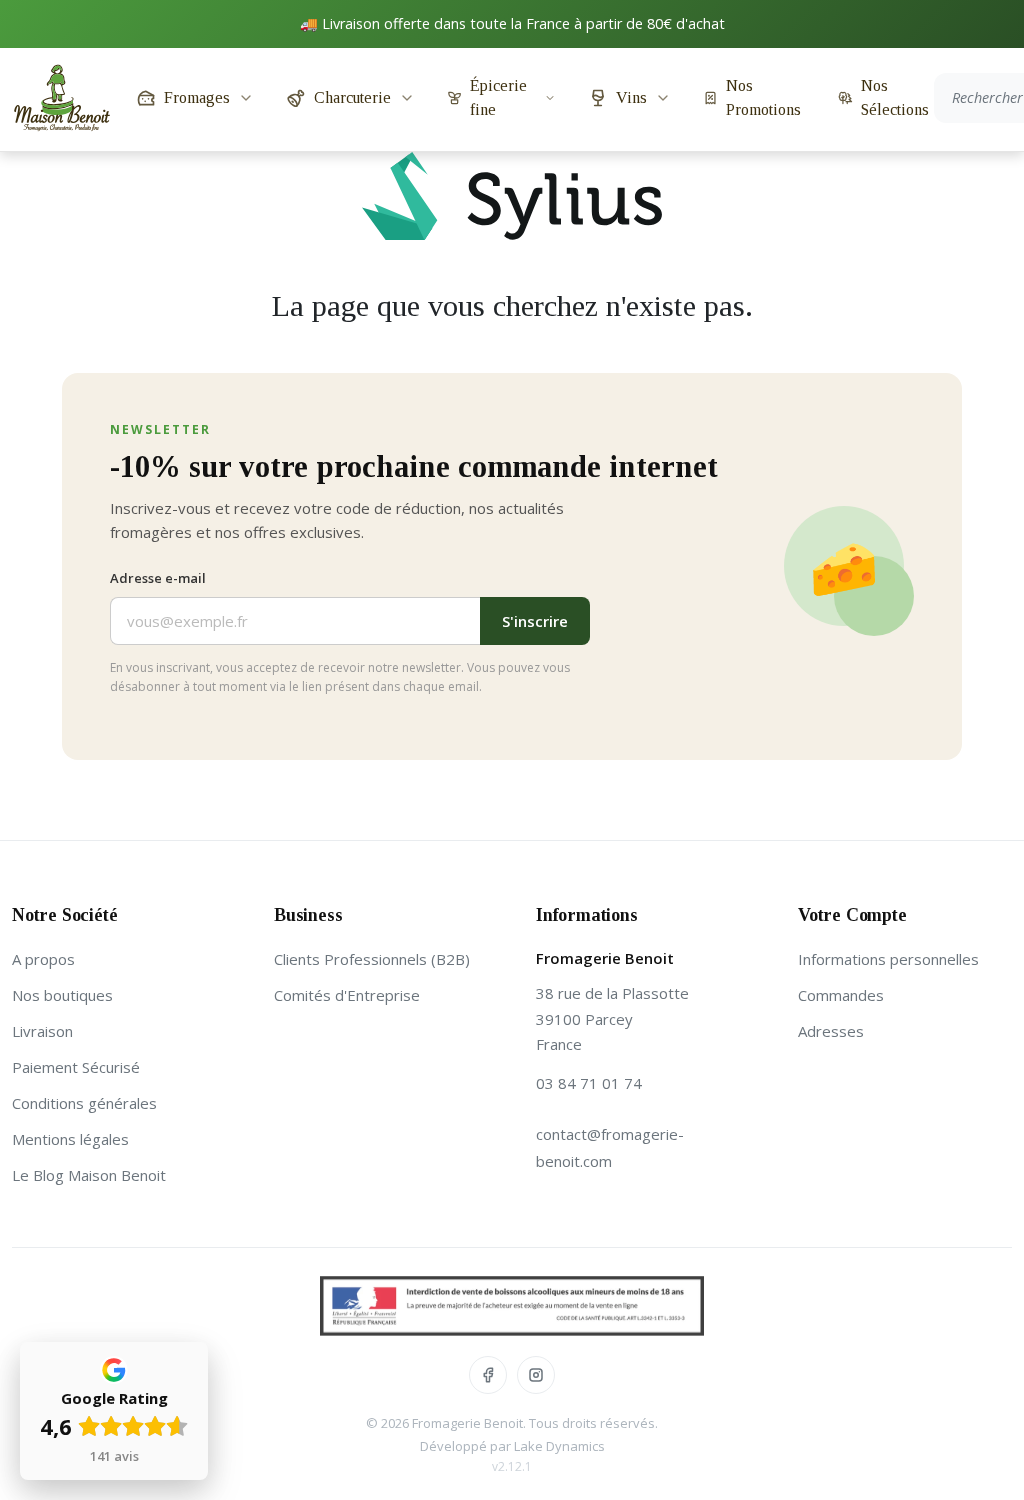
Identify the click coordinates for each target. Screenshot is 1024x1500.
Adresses (831, 1031)
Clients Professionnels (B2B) (372, 959)
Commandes (841, 995)
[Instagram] (536, 1375)
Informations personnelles (888, 959)
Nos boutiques (62, 995)
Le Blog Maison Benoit (89, 1175)
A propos (43, 959)
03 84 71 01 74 (589, 1083)
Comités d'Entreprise (347, 995)
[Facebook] (488, 1375)
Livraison (42, 1031)
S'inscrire (535, 621)
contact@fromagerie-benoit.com (610, 1147)
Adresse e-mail (158, 578)
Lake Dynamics (559, 1446)
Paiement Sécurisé (76, 1067)
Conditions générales (84, 1103)
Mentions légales (70, 1139)
